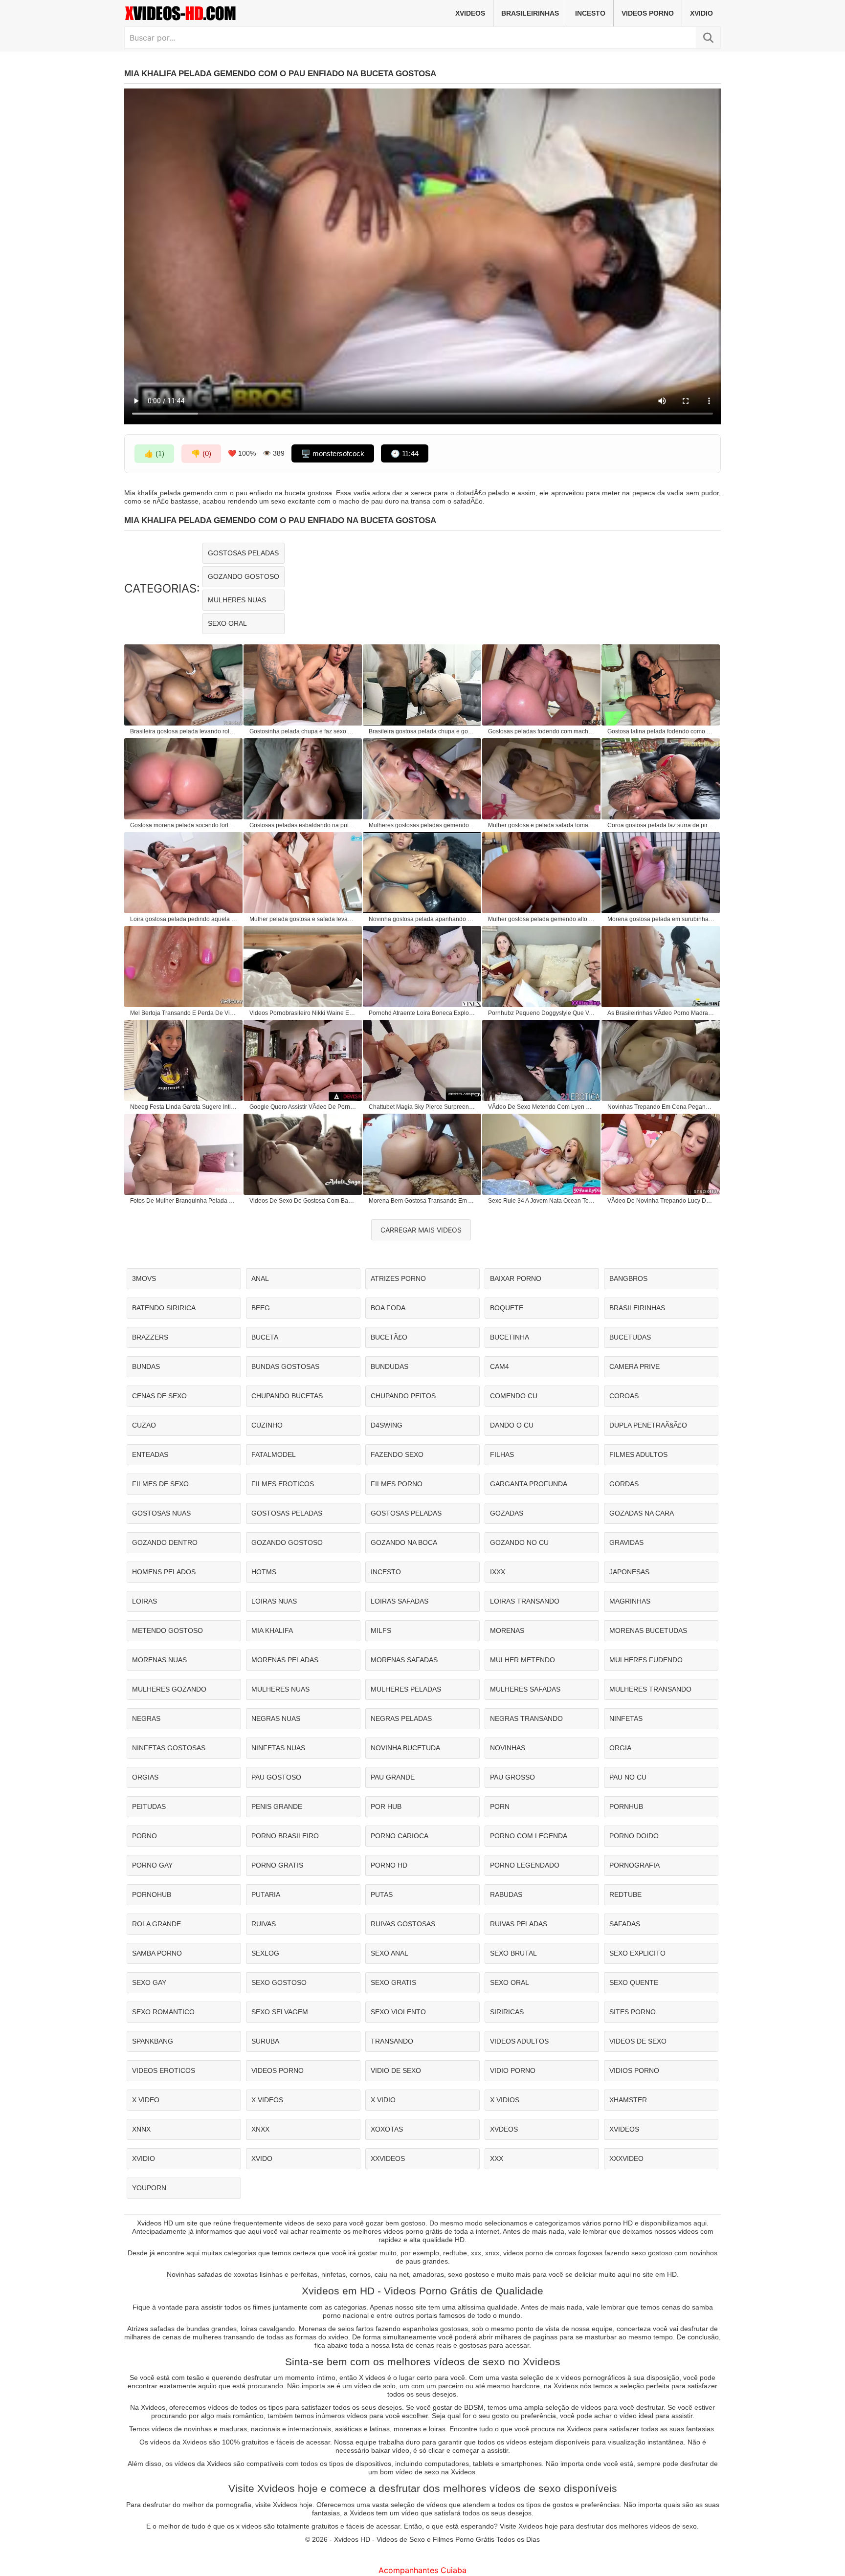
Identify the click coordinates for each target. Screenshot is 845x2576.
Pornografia (634, 1865)
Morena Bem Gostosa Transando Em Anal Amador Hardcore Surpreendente (422, 1201)
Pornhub (626, 1806)
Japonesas (629, 1572)
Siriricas (507, 2012)
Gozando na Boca (404, 1542)
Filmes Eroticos (283, 1484)
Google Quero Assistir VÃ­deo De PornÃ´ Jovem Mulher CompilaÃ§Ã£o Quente (303, 1107)
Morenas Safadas (404, 1660)
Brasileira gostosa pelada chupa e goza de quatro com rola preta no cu (422, 731)
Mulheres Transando (650, 1689)
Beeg (261, 1308)
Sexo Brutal (513, 1953)
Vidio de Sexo (396, 2070)
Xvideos (470, 13)
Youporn (149, 2188)
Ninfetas (626, 1718)
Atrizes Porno (398, 1278)
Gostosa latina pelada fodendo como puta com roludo (661, 731)
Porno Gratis (277, 1865)
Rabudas (506, 1894)
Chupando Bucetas (287, 1396)
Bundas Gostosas (285, 1366)
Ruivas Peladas (519, 1924)
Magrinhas (630, 1601)
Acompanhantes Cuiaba (422, 2570)
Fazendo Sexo (397, 1454)
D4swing (387, 1425)
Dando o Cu (512, 1425)
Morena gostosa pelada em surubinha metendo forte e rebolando (661, 919)
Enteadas (150, 1454)
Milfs (381, 1630)
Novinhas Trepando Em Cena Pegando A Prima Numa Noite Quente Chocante (661, 1107)
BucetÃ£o (389, 1337)
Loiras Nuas (274, 1601)
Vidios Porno (634, 2070)
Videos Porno (648, 13)
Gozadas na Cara (642, 1513)
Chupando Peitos (403, 1396)
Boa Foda (388, 1308)
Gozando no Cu (519, 1542)
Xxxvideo (626, 2158)
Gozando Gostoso (244, 576)
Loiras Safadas (400, 1601)
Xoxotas (387, 2129)
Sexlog (265, 1953)
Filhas (502, 1454)
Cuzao (144, 1425)
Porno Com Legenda (529, 1836)
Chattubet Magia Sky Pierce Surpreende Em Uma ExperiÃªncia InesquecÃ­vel (422, 1107)
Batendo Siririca (164, 1308)
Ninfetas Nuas (278, 1748)
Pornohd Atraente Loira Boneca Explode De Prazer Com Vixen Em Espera (422, 1013)
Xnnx (141, 2129)
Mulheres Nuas (237, 600)
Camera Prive (634, 1366)
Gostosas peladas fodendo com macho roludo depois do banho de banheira (542, 731)
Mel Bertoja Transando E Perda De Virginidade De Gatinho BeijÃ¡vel (184, 1013)
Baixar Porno (516, 1278)
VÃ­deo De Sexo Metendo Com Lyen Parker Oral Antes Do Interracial (542, 1107)
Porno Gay (152, 1865)
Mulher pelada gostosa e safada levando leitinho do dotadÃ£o (303, 919)
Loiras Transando (525, 1601)
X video (146, 2100)
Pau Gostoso (276, 1777)
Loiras (145, 1601)
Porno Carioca (400, 1836)
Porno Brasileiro (285, 1836)
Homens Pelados (164, 1572)
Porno (145, 1836)
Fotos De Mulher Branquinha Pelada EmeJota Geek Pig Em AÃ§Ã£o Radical (184, 1201)
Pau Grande (393, 1777)
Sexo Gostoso (279, 1982)
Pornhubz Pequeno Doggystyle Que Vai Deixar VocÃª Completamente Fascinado (542, 1013)
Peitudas (149, 1806)
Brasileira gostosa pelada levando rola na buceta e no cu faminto (184, 731)
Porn (500, 1806)
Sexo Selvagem (280, 2012)
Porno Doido (634, 1836)
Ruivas (264, 1924)
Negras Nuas (276, 1718)
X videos (267, 2100)
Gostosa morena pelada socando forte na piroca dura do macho (184, 825)
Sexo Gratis (393, 1982)
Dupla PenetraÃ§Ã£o (648, 1425)
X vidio (383, 2100)
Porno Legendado (525, 1865)
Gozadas (507, 1513)
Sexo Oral (227, 623)
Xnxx (260, 2129)
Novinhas (508, 1748)
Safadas (625, 1924)
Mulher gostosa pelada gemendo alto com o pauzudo (542, 919)
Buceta (265, 1337)
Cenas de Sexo (159, 1396)
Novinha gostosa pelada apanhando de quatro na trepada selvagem (422, 919)
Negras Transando (526, 1718)
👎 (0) (201, 453)
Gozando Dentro (165, 1542)
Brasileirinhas (530, 13)
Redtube (625, 1894)
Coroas (624, 1396)
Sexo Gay (149, 1982)
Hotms (264, 1572)
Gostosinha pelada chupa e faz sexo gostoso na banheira (303, 731)
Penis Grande (277, 1806)
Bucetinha (510, 1337)
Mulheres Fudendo (646, 1660)
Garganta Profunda (529, 1484)
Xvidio (701, 13)
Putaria (266, 1894)
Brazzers (150, 1337)
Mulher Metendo (523, 1660)
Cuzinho (267, 1425)
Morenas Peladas (285, 1660)
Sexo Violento (398, 2012)
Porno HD (389, 1865)
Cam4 (500, 1366)
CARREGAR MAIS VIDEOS (421, 1230)
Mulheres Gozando (169, 1689)
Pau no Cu (628, 1777)
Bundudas (389, 1366)
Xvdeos (504, 2129)
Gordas (624, 1484)
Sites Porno (633, 2012)
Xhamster (628, 2100)
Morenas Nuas (159, 1660)
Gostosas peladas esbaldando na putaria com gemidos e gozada (303, 825)
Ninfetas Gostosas (169, 1748)
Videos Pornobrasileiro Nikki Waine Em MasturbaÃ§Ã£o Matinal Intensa (303, 1013)
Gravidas (626, 1542)
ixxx (498, 1572)
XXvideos (388, 2158)
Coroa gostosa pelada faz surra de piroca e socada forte (661, 825)
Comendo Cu (514, 1396)
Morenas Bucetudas (648, 1630)
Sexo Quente (634, 1982)
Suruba (265, 2041)
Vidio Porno (513, 2070)
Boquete (507, 1308)
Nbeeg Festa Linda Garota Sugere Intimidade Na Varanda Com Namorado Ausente (184, 1107)
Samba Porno (157, 1953)
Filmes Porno (397, 1484)
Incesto (590, 13)
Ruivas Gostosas (403, 1924)
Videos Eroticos (164, 2070)
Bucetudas (630, 1337)
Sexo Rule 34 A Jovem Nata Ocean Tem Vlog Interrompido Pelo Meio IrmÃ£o (542, 1201)
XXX (497, 2158)
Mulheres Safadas (525, 1689)
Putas (382, 1894)
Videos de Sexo (638, 2041)
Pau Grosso (512, 1777)
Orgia (620, 1748)
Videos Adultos (519, 2041)
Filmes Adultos (638, 1454)
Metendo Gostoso (167, 1630)
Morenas (507, 1630)
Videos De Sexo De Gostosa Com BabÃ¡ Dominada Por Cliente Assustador (303, 1201)
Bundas (146, 1366)
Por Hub (386, 1806)
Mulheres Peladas (406, 1689)
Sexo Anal (389, 1953)
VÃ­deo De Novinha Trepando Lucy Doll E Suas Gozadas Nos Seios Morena (661, 1201)
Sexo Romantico (163, 2012)
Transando (392, 2041)
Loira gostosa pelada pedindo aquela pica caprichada (184, 919)
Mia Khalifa (272, 1630)
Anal (260, 1278)
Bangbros (628, 1278)
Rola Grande (156, 1924)
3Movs (144, 1278)
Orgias (145, 1777)
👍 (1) (154, 453)
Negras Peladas (401, 1718)
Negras (146, 1718)
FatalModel (274, 1454)
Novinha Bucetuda (405, 1748)
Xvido (262, 2158)
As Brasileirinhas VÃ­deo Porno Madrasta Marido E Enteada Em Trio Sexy (661, 1013)
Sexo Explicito (637, 1953)
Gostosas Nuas (161, 1513)
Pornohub (152, 1894)
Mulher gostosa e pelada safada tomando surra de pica (542, 825)
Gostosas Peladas (243, 553)
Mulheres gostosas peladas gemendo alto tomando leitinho (422, 825)
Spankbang (153, 2041)
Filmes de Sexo (160, 1484)
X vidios (505, 2100)
